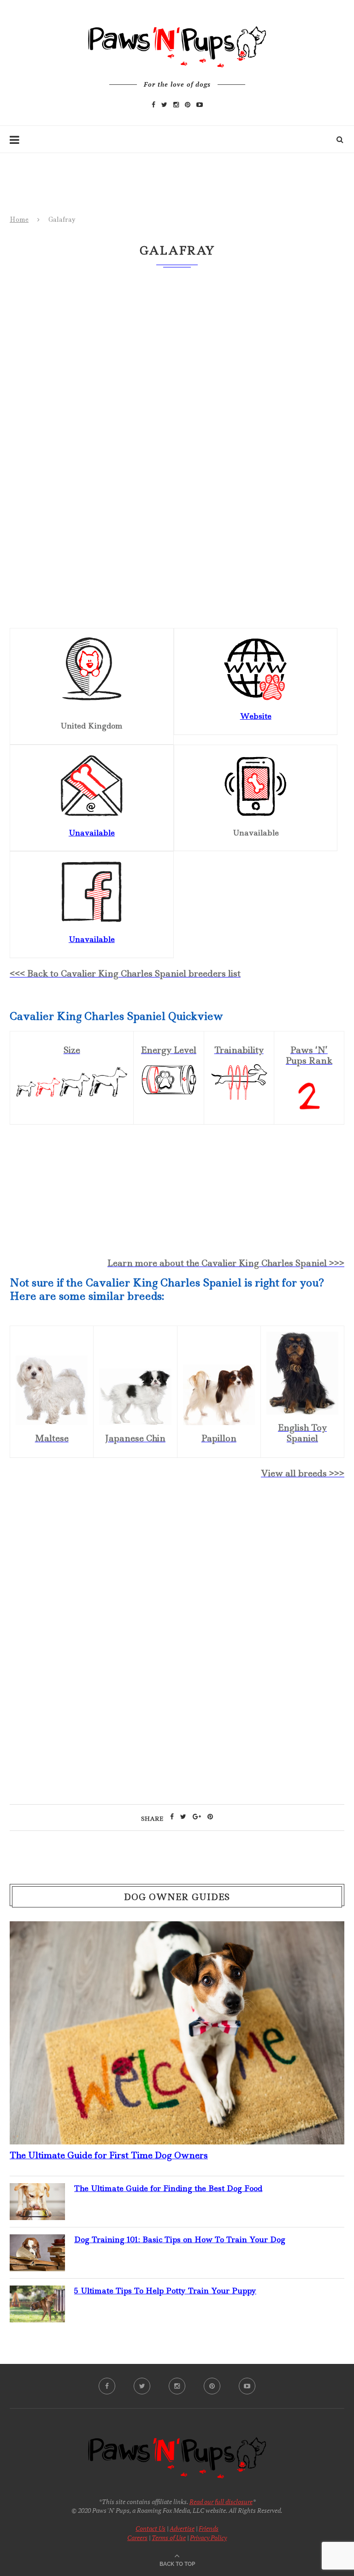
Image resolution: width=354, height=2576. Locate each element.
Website (256, 716)
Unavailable (92, 939)
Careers (137, 2538)
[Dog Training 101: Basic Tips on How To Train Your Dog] (37, 2242)
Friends (209, 2528)
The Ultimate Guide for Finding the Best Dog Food (168, 2188)
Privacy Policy (208, 2538)
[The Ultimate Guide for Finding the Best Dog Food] (37, 2191)
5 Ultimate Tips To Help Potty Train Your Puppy (165, 2291)
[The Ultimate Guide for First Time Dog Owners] (177, 1929)
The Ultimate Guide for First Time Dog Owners (109, 2155)
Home (19, 219)
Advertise (182, 2528)
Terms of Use (169, 2538)
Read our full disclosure (221, 2502)
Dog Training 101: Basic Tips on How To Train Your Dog (180, 2239)
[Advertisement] (177, 1566)
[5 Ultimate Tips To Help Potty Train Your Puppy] (37, 2293)
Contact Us (150, 2528)
